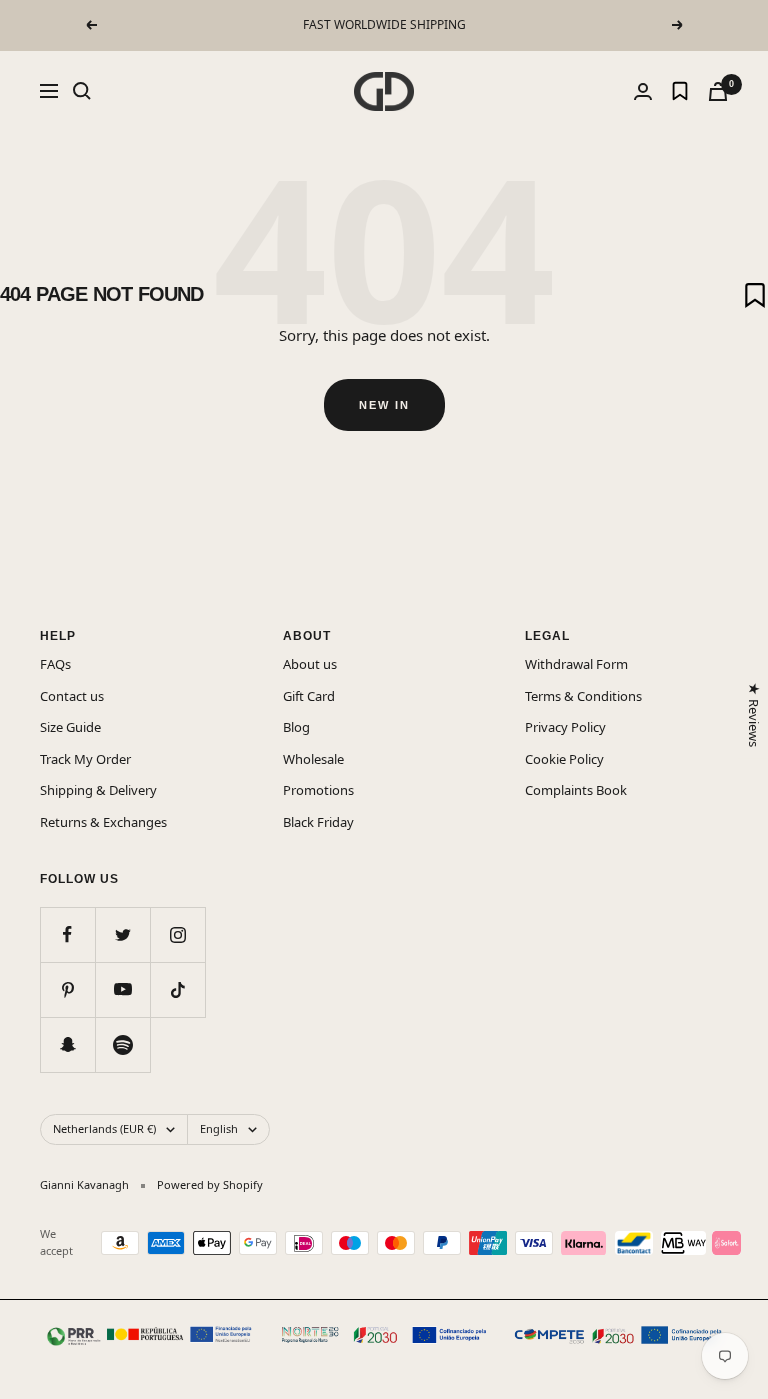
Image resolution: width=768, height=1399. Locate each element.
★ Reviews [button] (753, 714)
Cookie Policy (564, 759)
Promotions (318, 790)
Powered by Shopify (210, 1184)
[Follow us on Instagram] (177, 934)
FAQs (55, 664)
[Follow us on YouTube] (122, 989)
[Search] (82, 91)
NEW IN (384, 405)
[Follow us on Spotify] (122, 1044)
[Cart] (718, 91)
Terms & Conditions (583, 696)
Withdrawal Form (576, 664)
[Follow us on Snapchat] (67, 1044)
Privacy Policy (565, 727)
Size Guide (70, 727)
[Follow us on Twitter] (122, 934)
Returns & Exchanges (103, 822)
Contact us (72, 696)
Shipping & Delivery (98, 790)
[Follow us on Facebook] (67, 934)
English (219, 1128)
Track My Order (85, 759)
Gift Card (309, 696)
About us (310, 664)
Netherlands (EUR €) (104, 1128)
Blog (296, 727)
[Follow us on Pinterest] (67, 989)
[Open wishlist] (680, 91)
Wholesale (313, 759)
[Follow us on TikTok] (177, 989)
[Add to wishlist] (755, 295)
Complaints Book (576, 790)
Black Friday (318, 822)
